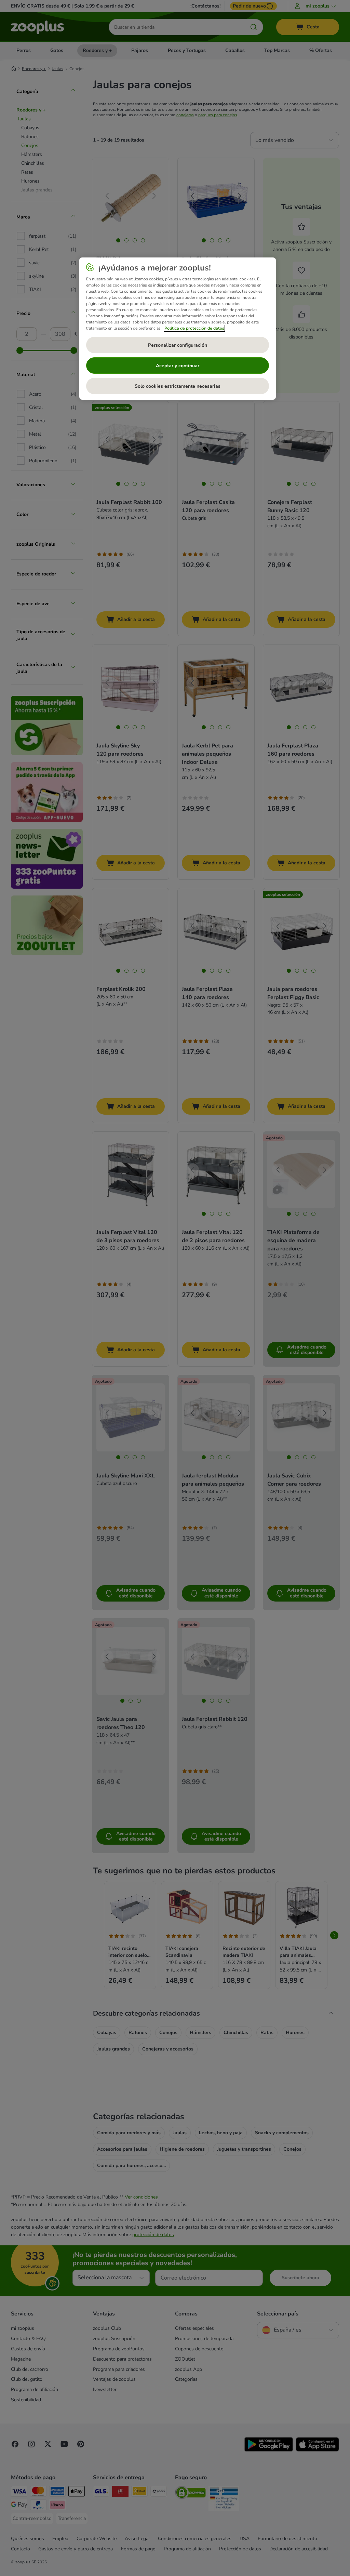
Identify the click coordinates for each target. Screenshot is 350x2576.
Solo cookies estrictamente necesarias (178, 386)
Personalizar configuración (178, 345)
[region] (178, 329)
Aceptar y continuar (178, 366)
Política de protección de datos (194, 328)
